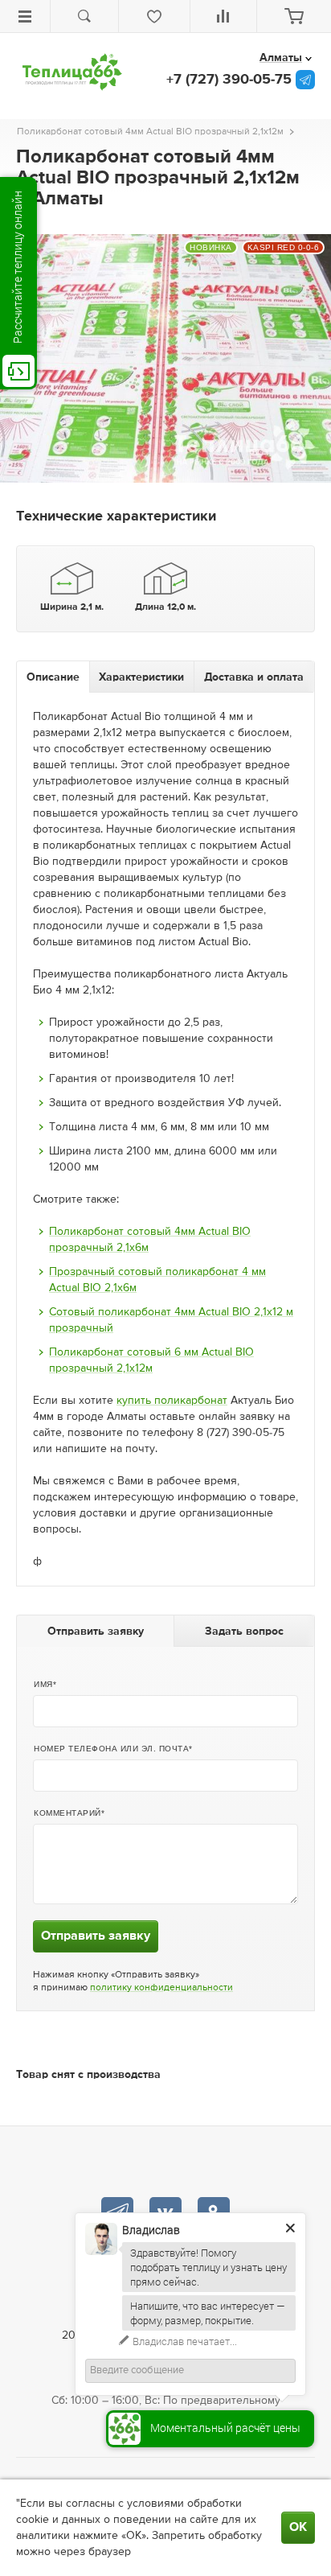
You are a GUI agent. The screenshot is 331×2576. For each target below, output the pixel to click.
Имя (43, 1684)
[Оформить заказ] (294, 16)
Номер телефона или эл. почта (111, 1749)
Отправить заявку (96, 1936)
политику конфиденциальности (161, 1988)
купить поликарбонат (172, 1401)
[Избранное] (154, 16)
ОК (298, 2528)
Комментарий (67, 1813)
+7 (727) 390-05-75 (229, 80)
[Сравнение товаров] (224, 16)
